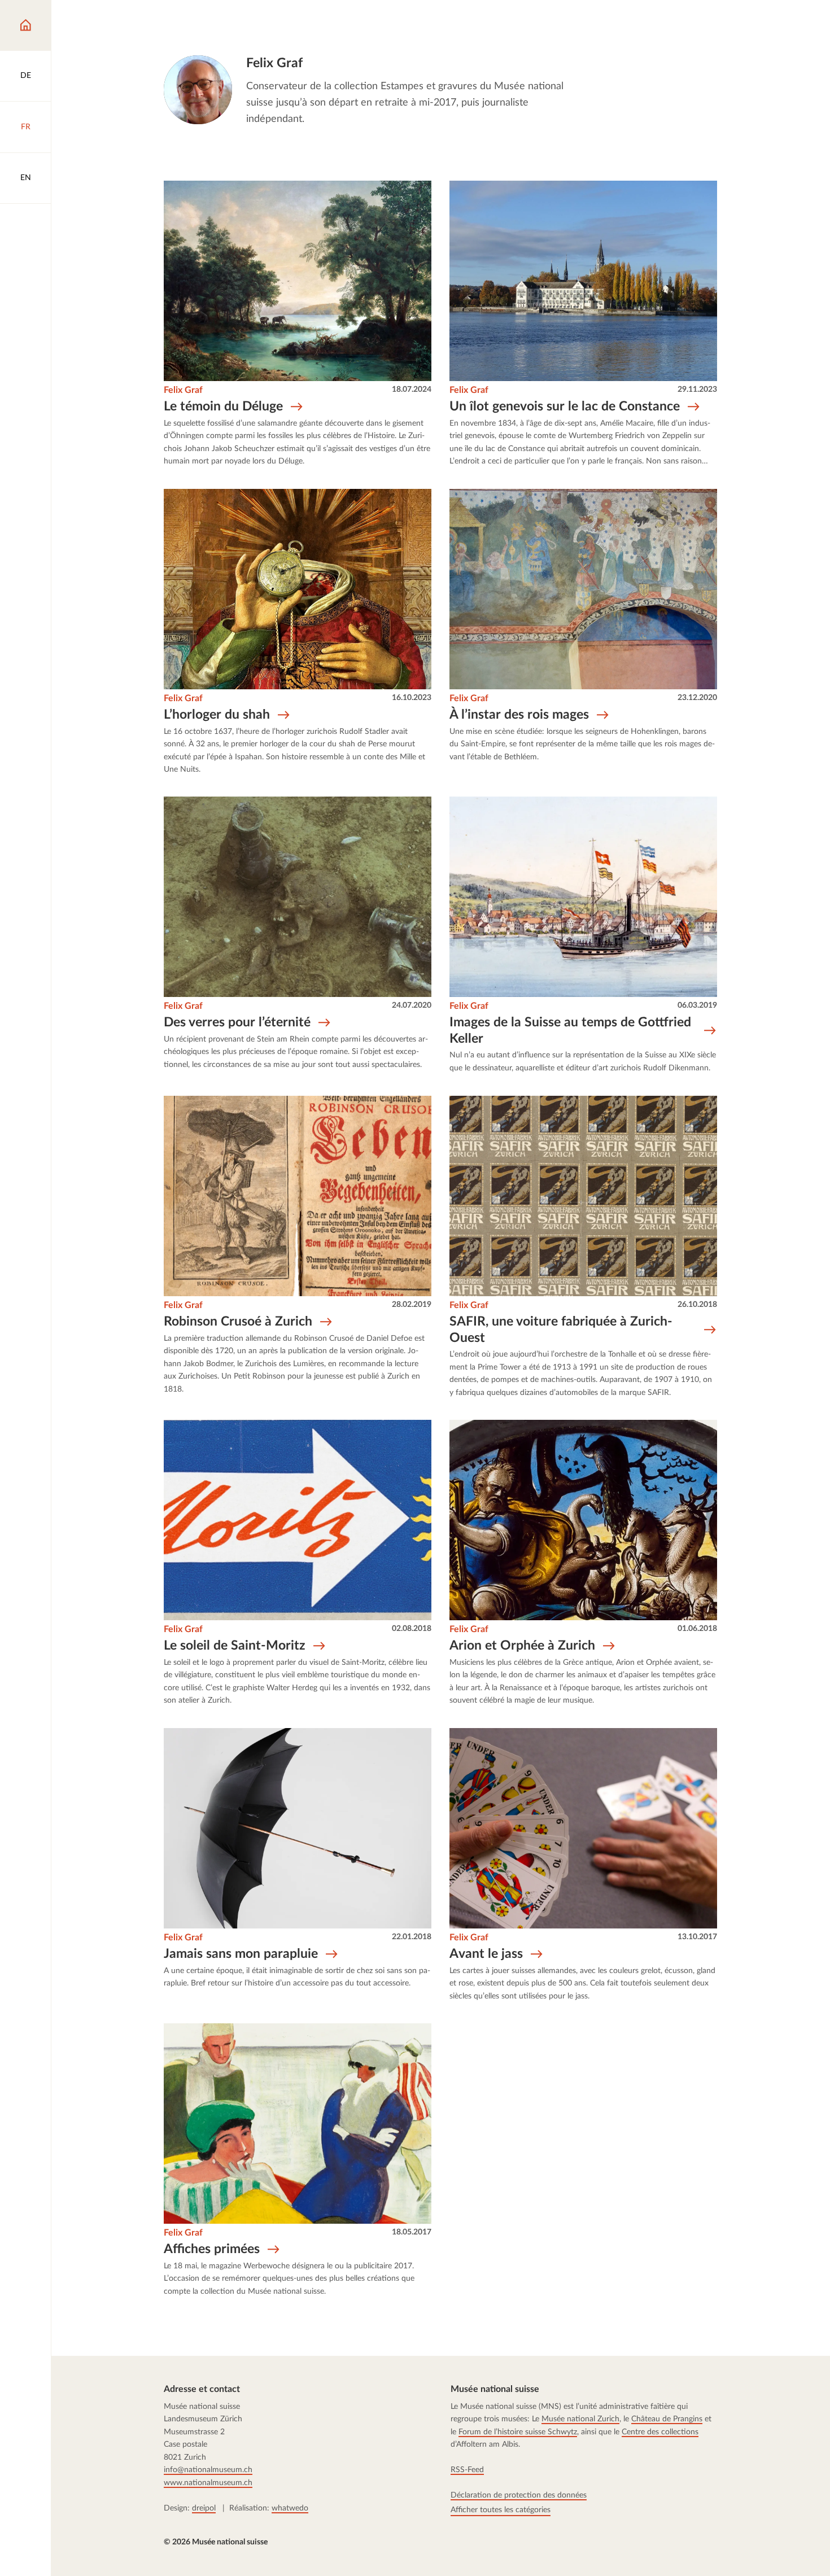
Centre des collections (661, 2432)
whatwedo (290, 2508)
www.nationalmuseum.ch (208, 2483)
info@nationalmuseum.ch (208, 2470)
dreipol (204, 2508)
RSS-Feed (468, 2470)
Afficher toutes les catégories (501, 2509)
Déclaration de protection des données (519, 2495)
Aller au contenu (53, 21)
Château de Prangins (667, 2419)
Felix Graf (183, 390)
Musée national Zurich (581, 2419)
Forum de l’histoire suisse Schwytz (518, 2432)
